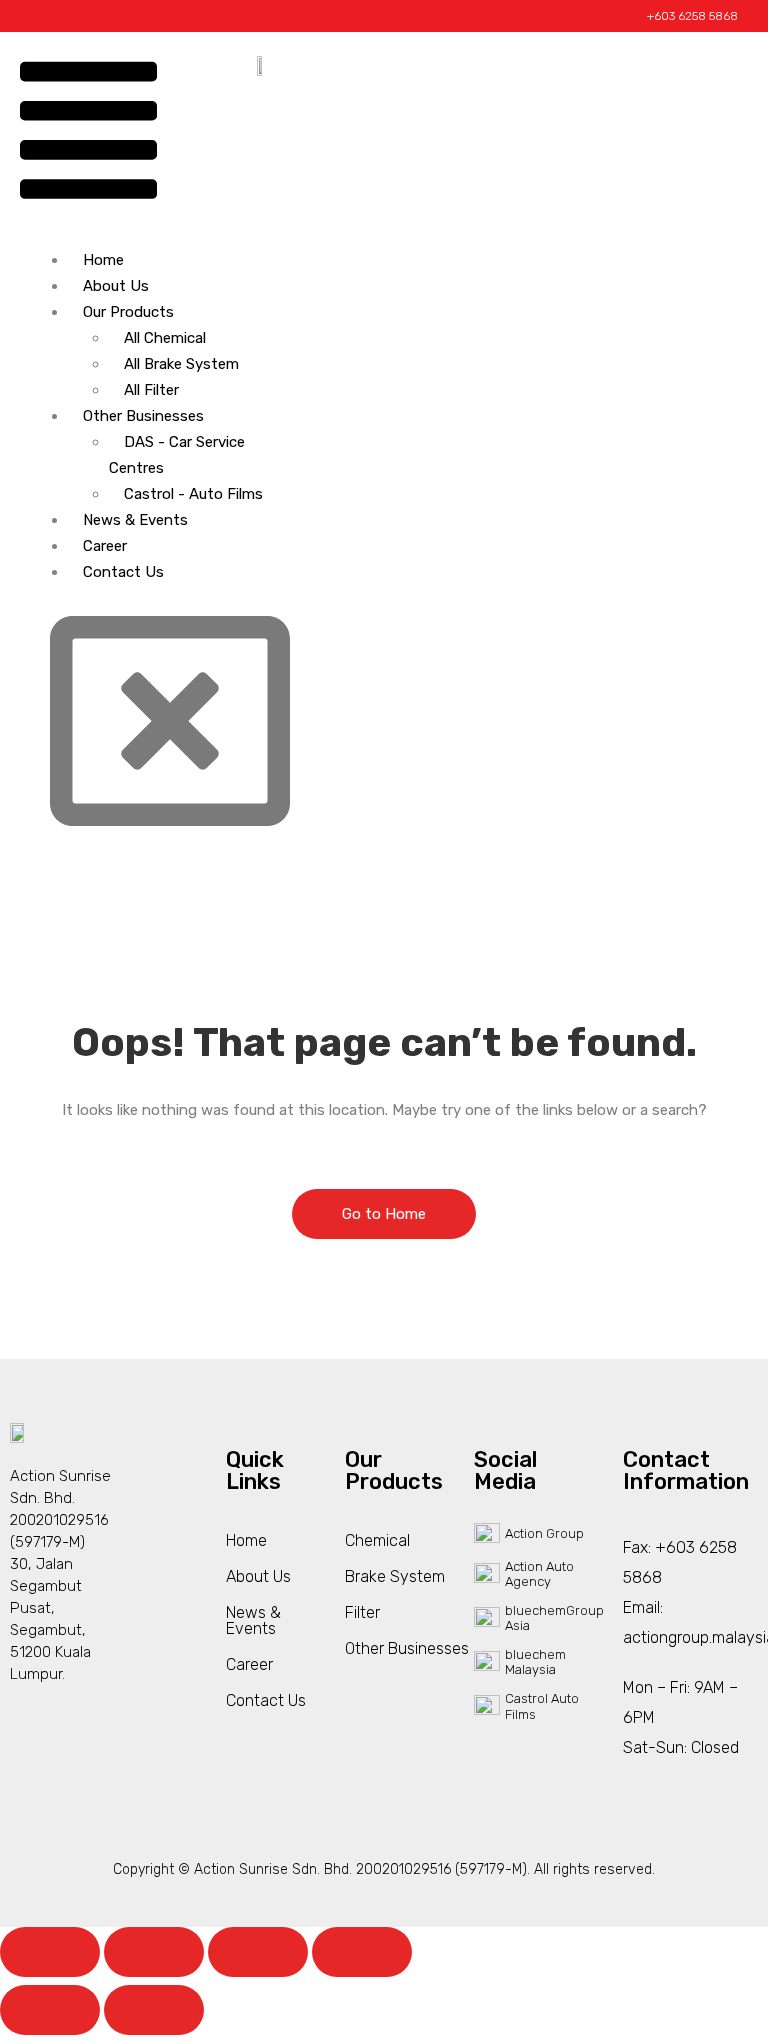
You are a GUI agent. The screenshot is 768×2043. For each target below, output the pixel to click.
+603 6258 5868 (692, 16)
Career (105, 546)
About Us (116, 286)
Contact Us (123, 572)
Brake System (395, 1576)
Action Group (544, 1533)
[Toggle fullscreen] (154, 1952)
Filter (362, 1612)
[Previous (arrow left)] (50, 2010)
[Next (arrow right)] (154, 2010)
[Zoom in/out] (50, 1952)
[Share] (258, 1952)
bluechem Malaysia (535, 1662)
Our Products (128, 312)
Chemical (377, 1540)
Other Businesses (143, 416)
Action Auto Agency (539, 1574)
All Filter (151, 390)
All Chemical (165, 338)
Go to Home (384, 1214)
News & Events (135, 520)
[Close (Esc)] (362, 1952)
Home (103, 260)
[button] (88, 134)
